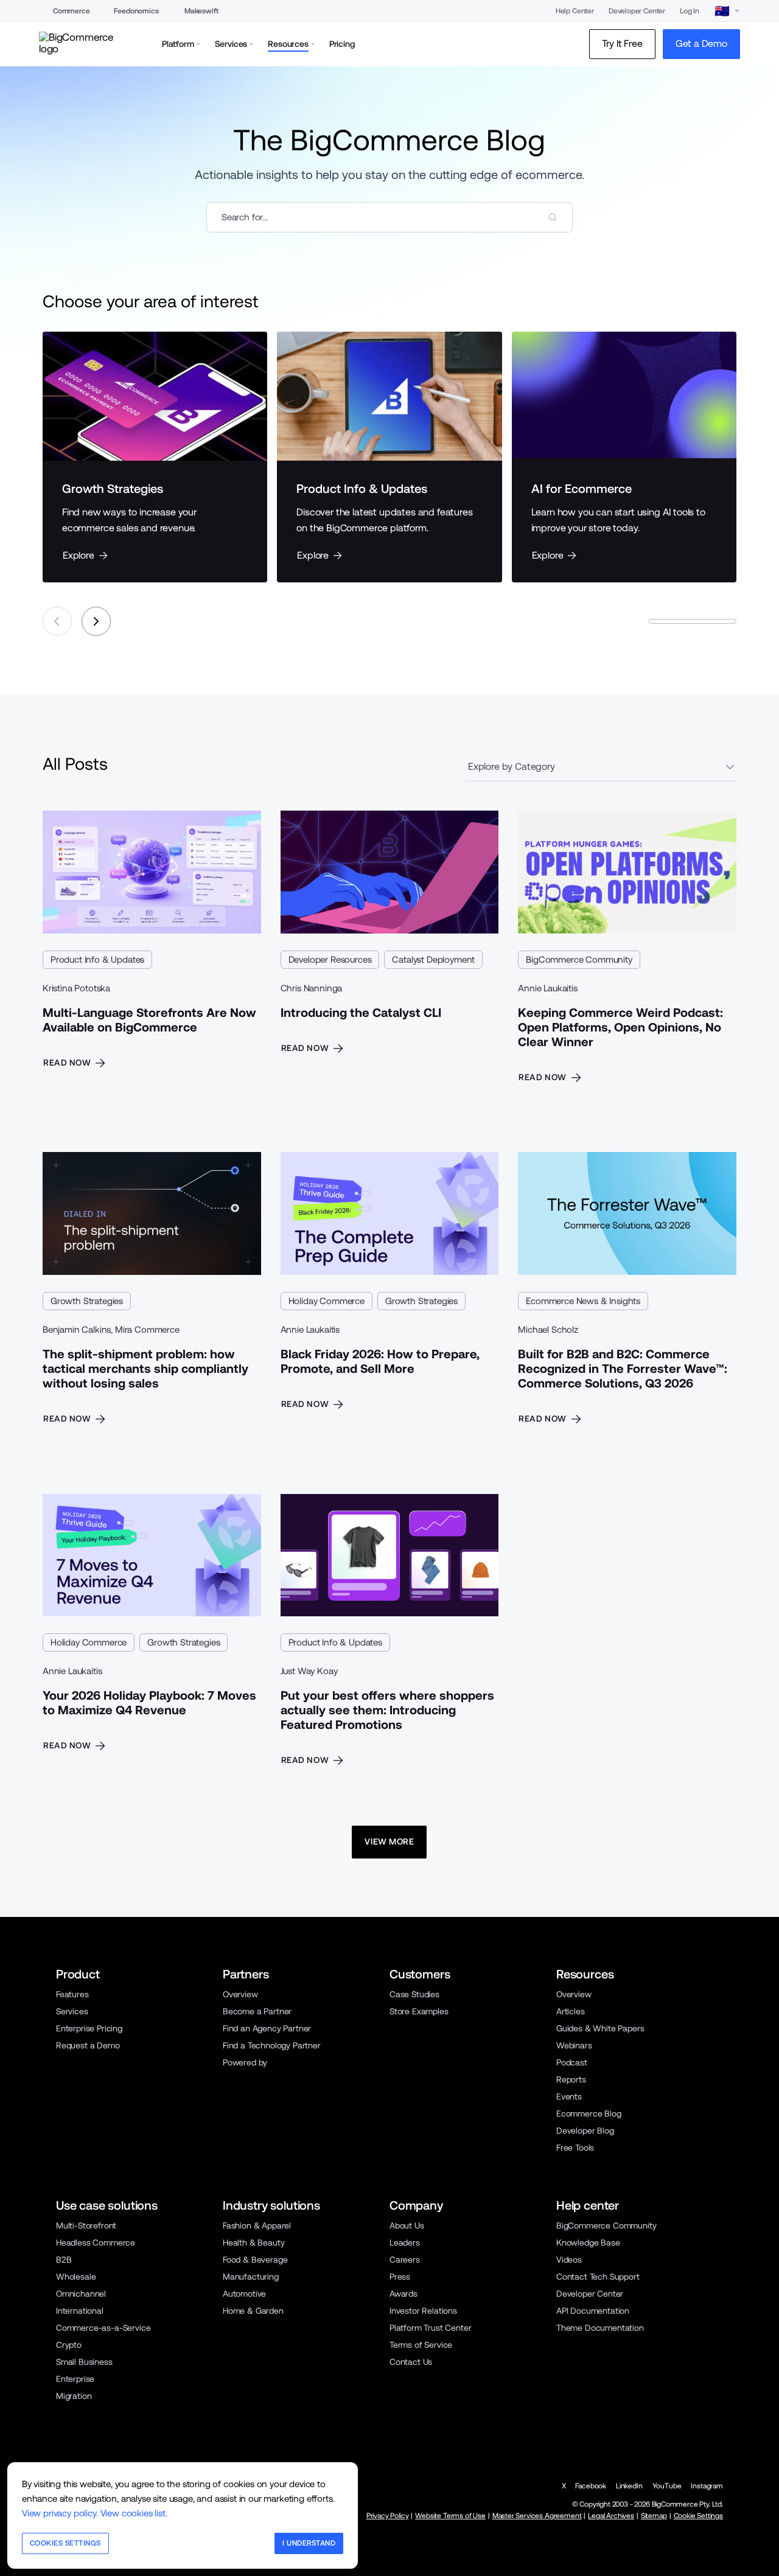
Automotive (244, 2294)
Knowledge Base (588, 2243)
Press (400, 2277)
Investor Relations (423, 2311)
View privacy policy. (60, 2513)
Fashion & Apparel (257, 2225)
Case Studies (414, 1994)
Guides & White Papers (600, 2028)
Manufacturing (251, 2277)
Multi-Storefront (86, 2225)
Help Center (575, 11)
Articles (571, 2011)
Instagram (707, 2486)
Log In (690, 11)
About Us (407, 2225)
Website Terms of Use (450, 2516)
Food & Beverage (255, 2260)
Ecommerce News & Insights (583, 1301)
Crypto (69, 2345)
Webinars (574, 2045)
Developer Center (637, 11)
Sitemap (654, 2516)
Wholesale (76, 2277)
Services (72, 2011)
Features (72, 1994)
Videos (569, 2260)
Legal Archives (611, 2516)
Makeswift (201, 11)
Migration (74, 2396)
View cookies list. (134, 2513)
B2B (64, 2260)
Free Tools (575, 2148)
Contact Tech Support (598, 2277)
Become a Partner (257, 2011)
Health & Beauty (253, 2243)
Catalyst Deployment (433, 959)
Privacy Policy (388, 2516)
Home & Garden (253, 2311)
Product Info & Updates (97, 959)
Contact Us (411, 2362)
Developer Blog (585, 2131)
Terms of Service (421, 2345)
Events (569, 2096)
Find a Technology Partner (272, 2045)
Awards (403, 2294)
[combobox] (389, 217)
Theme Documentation (600, 2328)
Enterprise (75, 2379)
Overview (240, 1994)
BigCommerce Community (579, 959)
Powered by (245, 2062)
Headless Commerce (96, 2243)
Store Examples (419, 2011)
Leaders (405, 2243)
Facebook (591, 2486)
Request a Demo (88, 2045)
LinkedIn (629, 2486)
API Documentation (593, 2311)
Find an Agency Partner (267, 2028)
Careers (405, 2260)
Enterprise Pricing (89, 2028)
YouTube (667, 2486)
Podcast (572, 2062)
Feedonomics (136, 11)
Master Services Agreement (537, 2516)
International (80, 2311)
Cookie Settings (698, 2516)
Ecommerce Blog (589, 2114)
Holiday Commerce (327, 1301)
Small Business (84, 2362)
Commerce (72, 11)
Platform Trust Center (430, 2328)
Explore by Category (512, 766)
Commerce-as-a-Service (103, 2328)
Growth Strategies (87, 1301)
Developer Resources (330, 959)
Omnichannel (81, 2294)
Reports (571, 2079)
